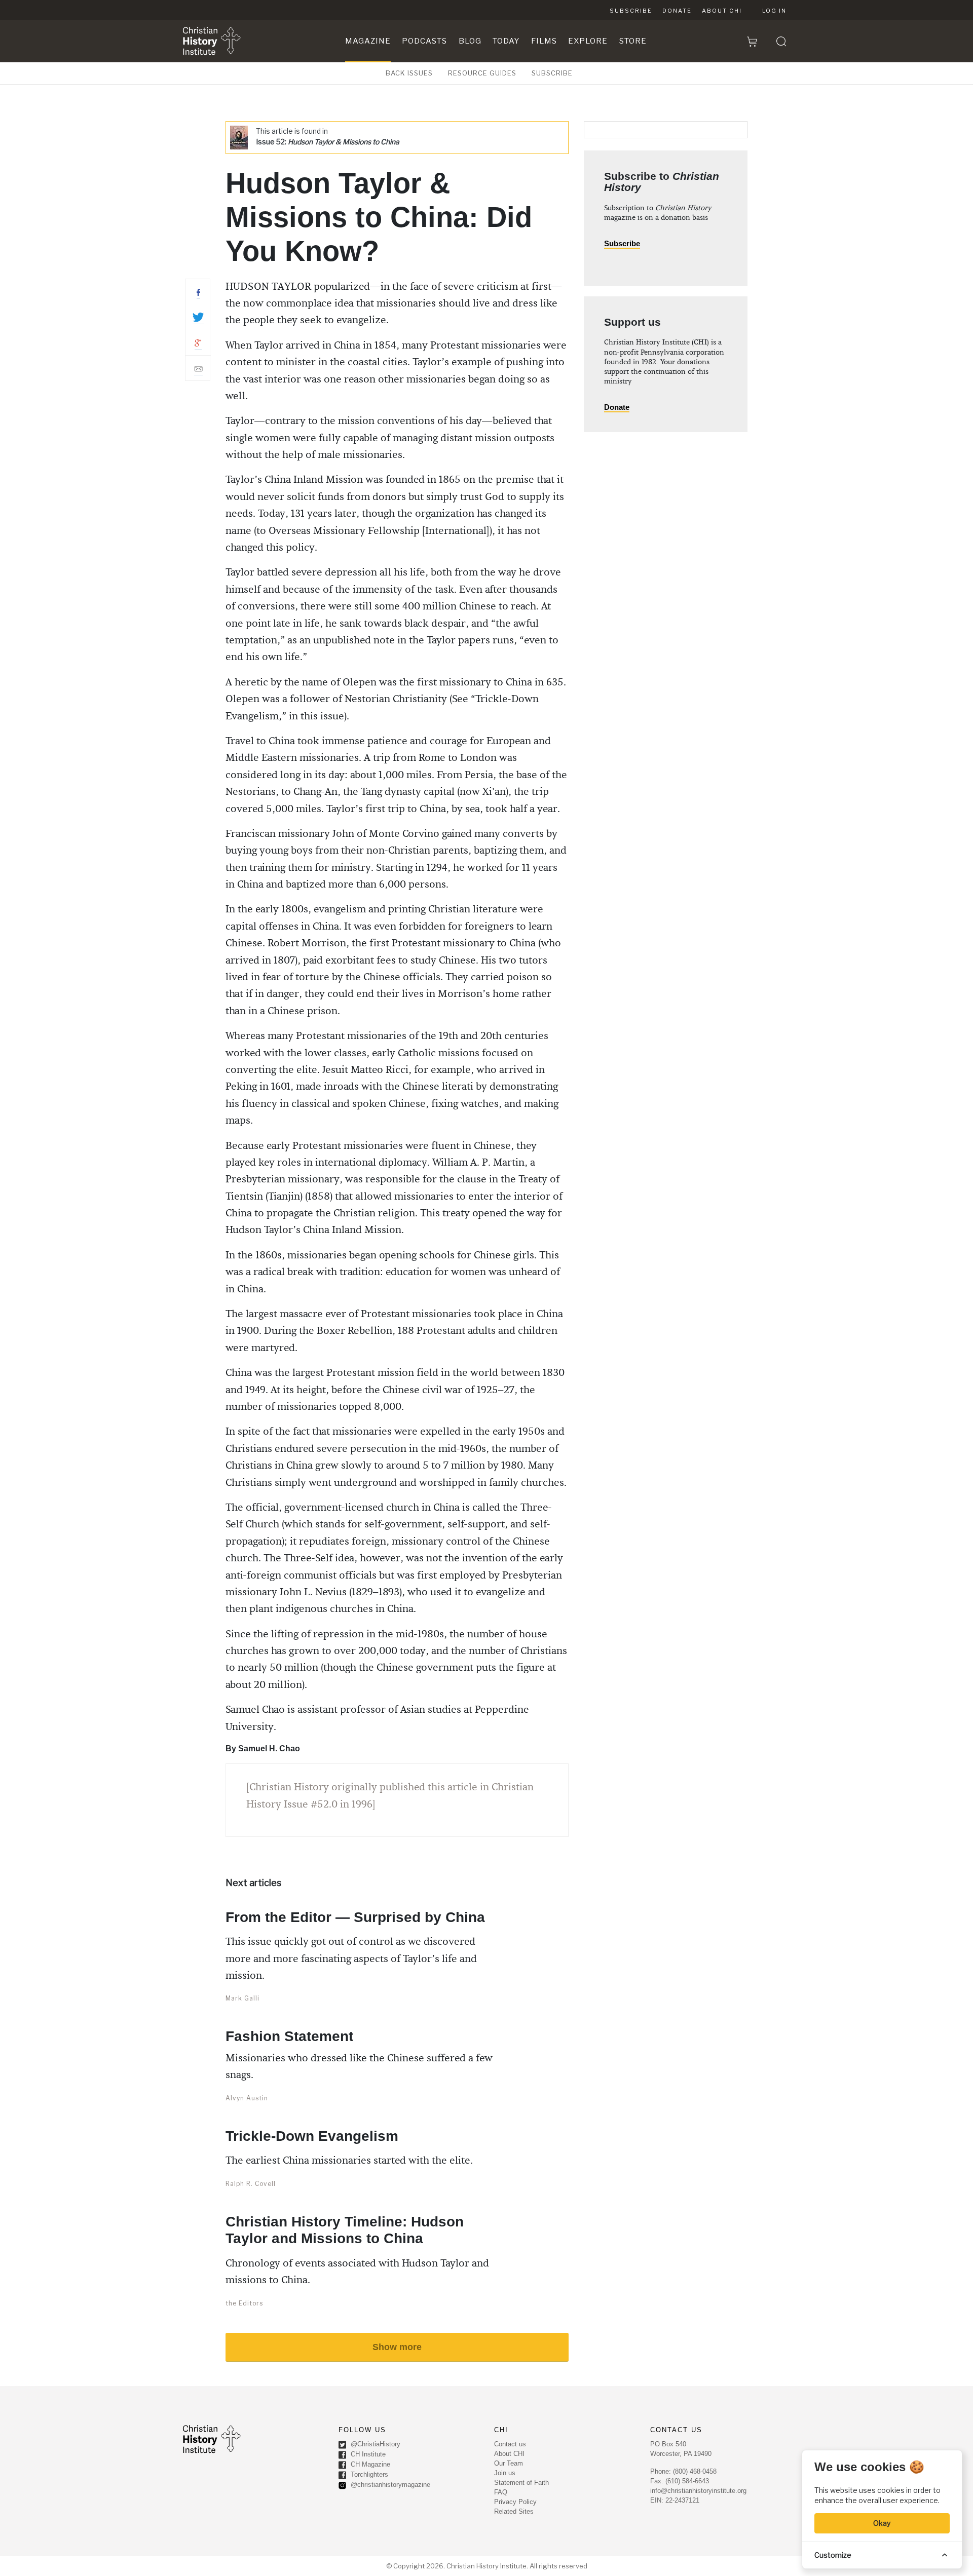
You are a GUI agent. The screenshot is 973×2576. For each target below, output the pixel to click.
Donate (677, 11)
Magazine (368, 41)
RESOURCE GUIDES (482, 73)
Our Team (509, 2463)
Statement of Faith (521, 2483)
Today (506, 41)
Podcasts (424, 41)
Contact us (510, 2444)
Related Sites (514, 2511)
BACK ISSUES (409, 73)
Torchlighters (368, 2475)
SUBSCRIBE (552, 73)
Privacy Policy (515, 2502)
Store (633, 41)
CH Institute (367, 2455)
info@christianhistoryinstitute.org (698, 2491)
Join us (505, 2473)
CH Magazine (369, 2465)
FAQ (501, 2492)
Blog (470, 41)
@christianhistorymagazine (389, 2485)
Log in (774, 11)
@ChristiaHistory (375, 2445)
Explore (588, 41)
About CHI (722, 11)
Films (544, 41)
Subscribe (631, 11)
